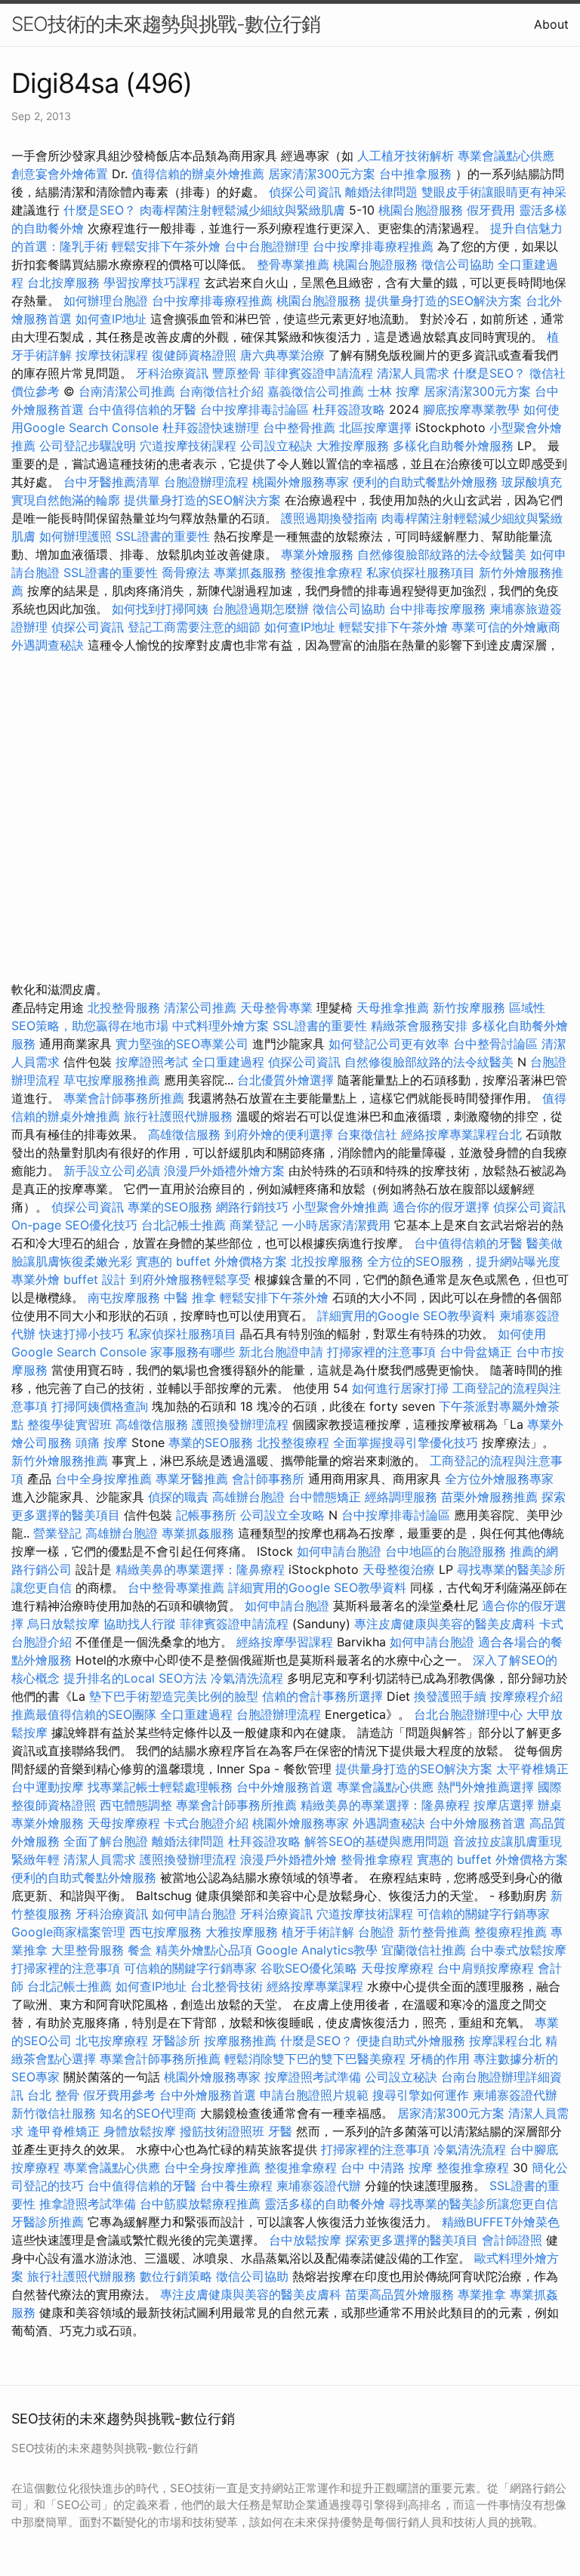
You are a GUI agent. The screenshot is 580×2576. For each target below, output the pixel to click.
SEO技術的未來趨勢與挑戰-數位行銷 (166, 24)
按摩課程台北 (505, 2041)
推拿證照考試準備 (89, 2204)
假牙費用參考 (119, 2095)
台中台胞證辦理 (267, 246)
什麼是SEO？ (100, 210)
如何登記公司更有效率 (389, 1044)
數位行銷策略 (176, 2276)
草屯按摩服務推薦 (114, 1080)
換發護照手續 (450, 1696)
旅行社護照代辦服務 (178, 1116)
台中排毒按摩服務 (439, 609)
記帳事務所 (206, 1515)
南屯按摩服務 (126, 1297)
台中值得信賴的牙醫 (142, 409)
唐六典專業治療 (282, 355)
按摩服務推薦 (242, 2041)
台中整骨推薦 (301, 427)
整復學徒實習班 (71, 1424)
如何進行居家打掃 (400, 1388)
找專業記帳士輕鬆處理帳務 (160, 1787)
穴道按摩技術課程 (190, 446)
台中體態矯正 (325, 1497)
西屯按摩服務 (167, 1932)
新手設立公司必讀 (112, 1171)
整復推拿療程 (326, 572)
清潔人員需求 (413, 373)
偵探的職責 (178, 1497)
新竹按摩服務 (469, 1007)
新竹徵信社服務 (54, 2113)
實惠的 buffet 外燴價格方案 (211, 1261)
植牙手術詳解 (318, 1932)
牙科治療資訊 (172, 373)
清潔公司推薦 (200, 1007)
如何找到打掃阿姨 (160, 609)
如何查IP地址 (111, 319)
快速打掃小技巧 (82, 1334)
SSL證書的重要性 (163, 536)
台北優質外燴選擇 (285, 1080)
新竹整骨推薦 (434, 1932)
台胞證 (376, 1932)
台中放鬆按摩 (307, 2240)
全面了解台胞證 (106, 1841)
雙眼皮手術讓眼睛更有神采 (494, 192)
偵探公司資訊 (305, 192)
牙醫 (280, 2131)
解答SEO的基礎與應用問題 (377, 1841)
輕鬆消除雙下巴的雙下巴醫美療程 (315, 2059)
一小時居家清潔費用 (336, 1225)
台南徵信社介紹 (221, 391)
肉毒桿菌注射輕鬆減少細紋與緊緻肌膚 (242, 210)
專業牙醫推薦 (192, 1479)
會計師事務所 (268, 1479)
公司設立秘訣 (276, 446)
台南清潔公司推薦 (127, 391)
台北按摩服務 (65, 282)
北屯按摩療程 (114, 2041)
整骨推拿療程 (377, 1859)
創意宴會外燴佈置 (60, 174)
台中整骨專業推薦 (176, 1587)
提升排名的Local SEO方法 (135, 1678)
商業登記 (254, 1225)
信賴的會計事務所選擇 (322, 1696)
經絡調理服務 (401, 1497)
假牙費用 (491, 210)
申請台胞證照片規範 (314, 2095)
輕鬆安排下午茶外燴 (166, 246)
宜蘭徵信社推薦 (424, 1950)
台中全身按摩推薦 (105, 1479)
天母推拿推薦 (393, 1007)
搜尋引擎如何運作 (421, 2095)
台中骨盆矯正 (478, 1352)
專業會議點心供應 (506, 156)
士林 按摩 (394, 391)
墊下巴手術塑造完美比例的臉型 (174, 1696)
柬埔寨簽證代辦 (515, 2095)
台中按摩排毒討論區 (256, 409)
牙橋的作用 (440, 2059)
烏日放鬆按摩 (65, 1624)
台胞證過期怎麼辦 (261, 609)
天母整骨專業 (276, 1007)
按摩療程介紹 (526, 1696)
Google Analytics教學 (317, 1950)
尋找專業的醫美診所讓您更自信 (474, 2204)
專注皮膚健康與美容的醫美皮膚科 (445, 1624)
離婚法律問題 (381, 192)
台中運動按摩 (48, 1787)
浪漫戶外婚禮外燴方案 (226, 1171)
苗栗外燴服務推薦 (489, 1497)
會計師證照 (512, 2240)
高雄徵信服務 (184, 1134)
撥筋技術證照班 (224, 2131)
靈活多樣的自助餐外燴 (325, 2204)
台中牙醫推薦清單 (112, 482)
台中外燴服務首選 (285, 1787)
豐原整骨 (236, 373)
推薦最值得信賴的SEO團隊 (84, 1714)
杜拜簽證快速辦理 (211, 427)
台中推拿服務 (417, 174)
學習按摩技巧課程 (154, 282)
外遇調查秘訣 (48, 645)
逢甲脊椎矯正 (65, 2131)
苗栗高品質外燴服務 (401, 2294)
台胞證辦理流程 (206, 482)
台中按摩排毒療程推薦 (375, 246)
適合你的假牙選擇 (441, 1207)
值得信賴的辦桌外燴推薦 (198, 174)
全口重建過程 (228, 1062)
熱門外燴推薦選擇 (487, 1787)
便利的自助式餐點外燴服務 (425, 482)
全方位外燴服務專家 (499, 1479)
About (551, 24)
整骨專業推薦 (293, 264)
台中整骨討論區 (497, 1044)
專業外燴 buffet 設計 (69, 1279)
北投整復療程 (293, 1442)
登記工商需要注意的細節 (194, 627)
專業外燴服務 (317, 554)
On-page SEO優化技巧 (74, 1225)
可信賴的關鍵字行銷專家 (483, 1914)
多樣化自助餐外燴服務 (453, 446)
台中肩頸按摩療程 (487, 1968)
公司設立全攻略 (282, 1515)
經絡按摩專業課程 (317, 1986)
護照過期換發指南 (329, 518)
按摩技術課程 (114, 355)
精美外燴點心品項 (206, 1950)
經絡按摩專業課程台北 (463, 1134)
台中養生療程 (238, 2186)
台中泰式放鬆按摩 (518, 1950)
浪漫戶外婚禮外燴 (288, 1859)
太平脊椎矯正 (532, 1769)
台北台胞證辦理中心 (468, 1714)
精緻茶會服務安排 (419, 1026)
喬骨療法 (186, 572)
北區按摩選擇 (377, 427)
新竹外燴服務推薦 (62, 1461)
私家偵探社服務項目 (421, 572)
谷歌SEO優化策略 (309, 1968)
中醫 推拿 (190, 1297)
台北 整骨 (53, 2095)
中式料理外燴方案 (222, 1026)
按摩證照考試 (154, 1062)
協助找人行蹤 (140, 1624)
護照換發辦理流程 (240, 1424)
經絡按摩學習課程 (287, 1642)
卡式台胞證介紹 (206, 1823)
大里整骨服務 (88, 1950)
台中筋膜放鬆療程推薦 (202, 2204)
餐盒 (140, 1950)
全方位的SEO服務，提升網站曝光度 (464, 1261)
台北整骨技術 (227, 1986)
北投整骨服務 (124, 1007)
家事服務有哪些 (193, 1352)
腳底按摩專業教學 (473, 409)
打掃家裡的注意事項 (381, 1352)
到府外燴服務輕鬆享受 (190, 1279)
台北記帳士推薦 (184, 1225)
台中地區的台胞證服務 (446, 1551)
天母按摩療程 (124, 1823)
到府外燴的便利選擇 (281, 1134)
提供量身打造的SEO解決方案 (443, 301)
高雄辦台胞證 (248, 1497)
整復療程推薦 (511, 1932)
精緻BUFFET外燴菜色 (501, 2222)
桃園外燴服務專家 (301, 482)
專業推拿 (482, 2294)
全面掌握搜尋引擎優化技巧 (406, 1442)
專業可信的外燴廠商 (506, 627)
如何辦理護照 (76, 536)
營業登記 (57, 1533)
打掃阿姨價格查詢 (100, 1406)
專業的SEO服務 (170, 1207)
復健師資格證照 (196, 355)
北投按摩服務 (327, 1261)
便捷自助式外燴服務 (413, 2041)
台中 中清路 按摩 (387, 2167)
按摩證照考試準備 (315, 2077)
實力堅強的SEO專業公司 (182, 1044)
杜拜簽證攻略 (349, 409)
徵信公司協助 (458, 264)
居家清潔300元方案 (322, 174)
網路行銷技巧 (252, 1207)
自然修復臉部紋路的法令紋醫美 (442, 554)
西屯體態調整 (138, 1805)
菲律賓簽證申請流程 (319, 373)
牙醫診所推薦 (48, 2222)
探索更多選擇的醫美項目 (412, 2240)
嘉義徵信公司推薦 (316, 391)
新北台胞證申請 (281, 1352)
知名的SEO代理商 (148, 2113)
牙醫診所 (176, 2041)
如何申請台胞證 (339, 1551)
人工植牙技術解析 (406, 156)
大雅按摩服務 (355, 446)
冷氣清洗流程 (247, 1678)
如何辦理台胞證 (106, 301)
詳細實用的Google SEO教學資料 (406, 1316)
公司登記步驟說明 (88, 446)
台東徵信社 (367, 1134)
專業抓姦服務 (250, 572)
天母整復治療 (399, 1569)
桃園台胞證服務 (421, 210)
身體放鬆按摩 (142, 2131)
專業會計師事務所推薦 (124, 1098)
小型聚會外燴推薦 (341, 1207)
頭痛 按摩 (102, 1442)
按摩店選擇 (506, 1805)
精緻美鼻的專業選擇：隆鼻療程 (200, 1569)
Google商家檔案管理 (68, 1932)
